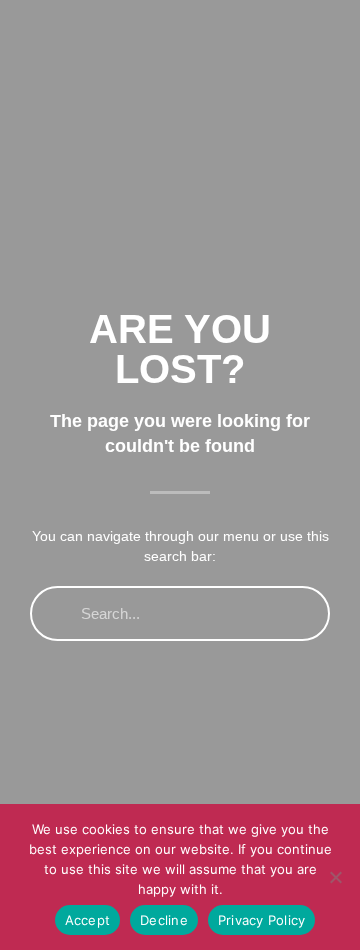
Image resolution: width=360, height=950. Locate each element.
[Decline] (335, 877)
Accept (88, 920)
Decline (164, 920)
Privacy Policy (262, 920)
